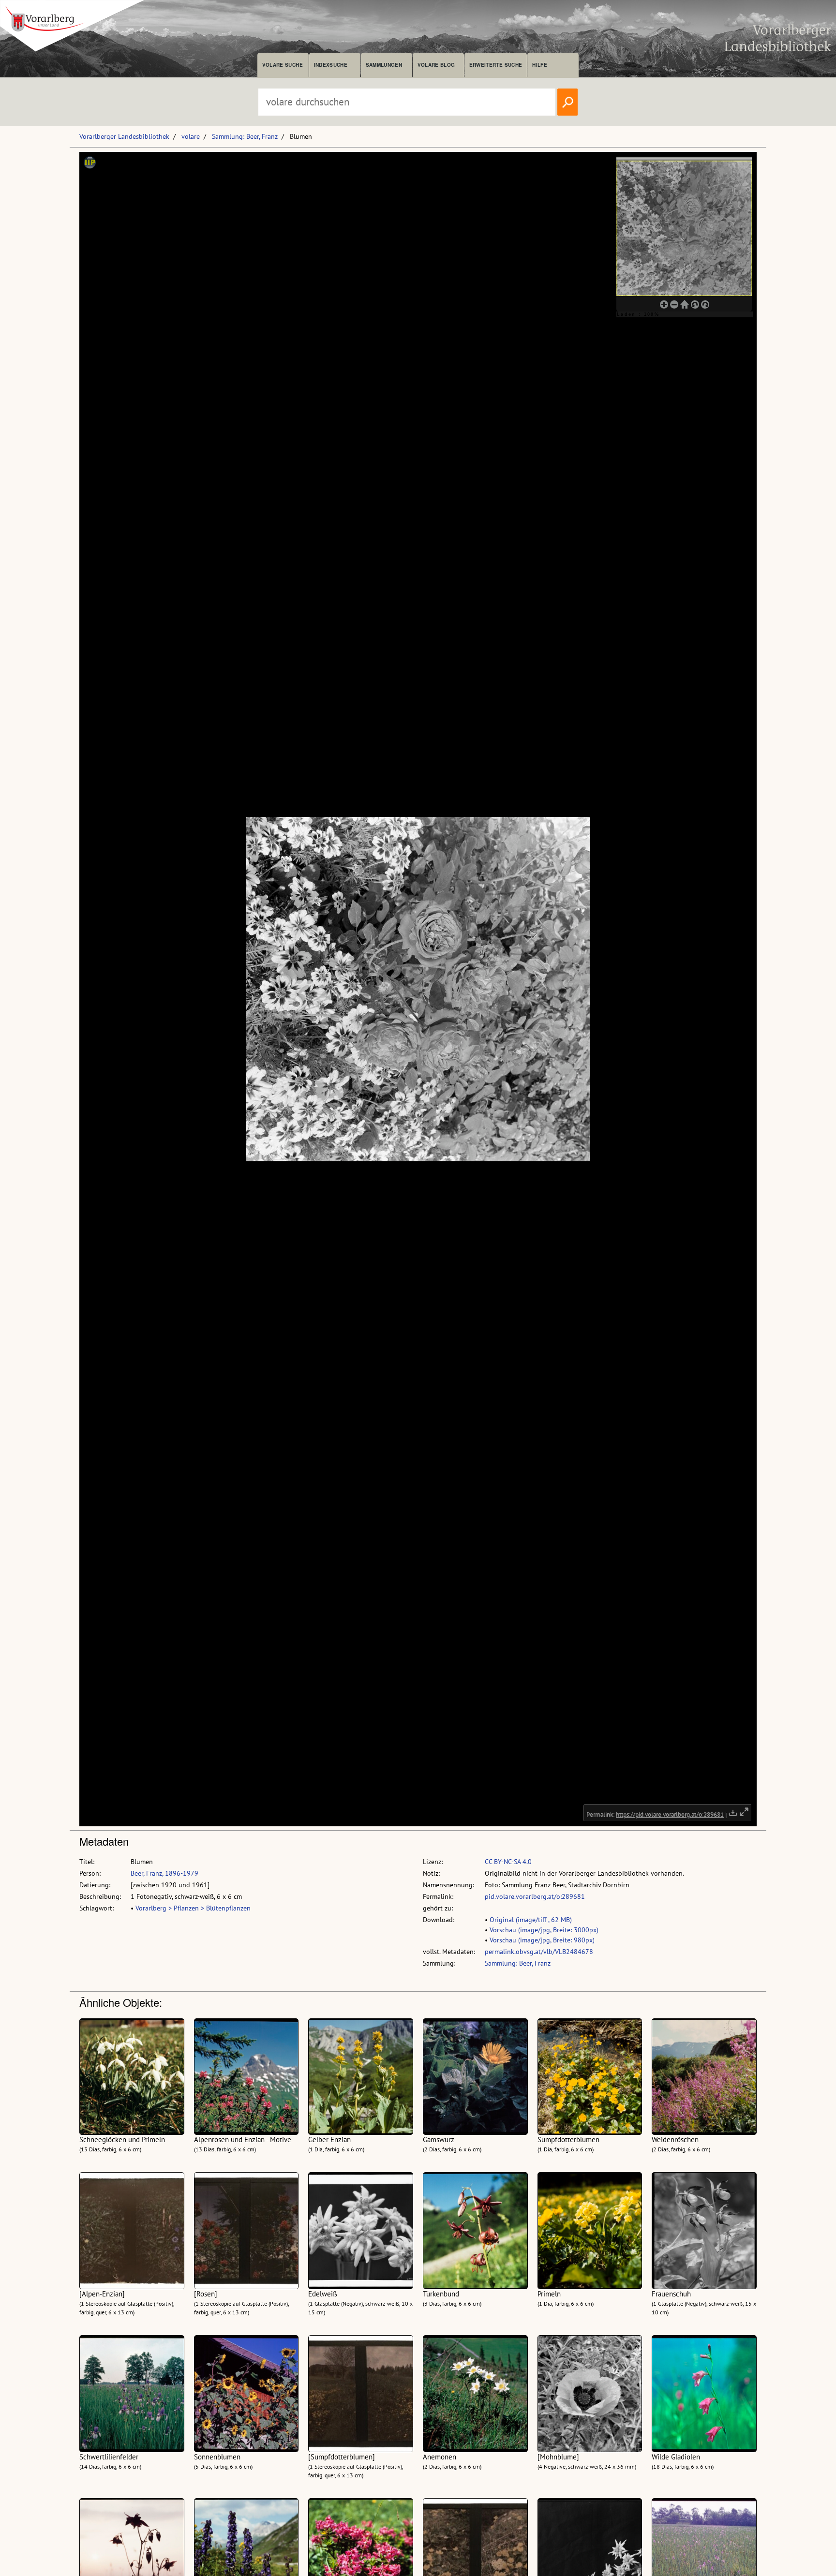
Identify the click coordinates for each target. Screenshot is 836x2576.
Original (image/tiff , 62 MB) (531, 1920)
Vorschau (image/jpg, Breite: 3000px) (544, 1930)
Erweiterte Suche (496, 65)
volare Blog (436, 65)
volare (191, 136)
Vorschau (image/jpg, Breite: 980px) (542, 1940)
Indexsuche (331, 65)
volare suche (283, 65)
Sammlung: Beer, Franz (245, 136)
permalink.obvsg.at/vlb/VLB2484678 (539, 1952)
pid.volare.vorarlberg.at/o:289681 (535, 1896)
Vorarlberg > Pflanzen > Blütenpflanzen (193, 1908)
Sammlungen (384, 65)
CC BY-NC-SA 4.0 (508, 1862)
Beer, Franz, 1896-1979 (164, 1873)
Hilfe (540, 65)
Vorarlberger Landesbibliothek (124, 136)
